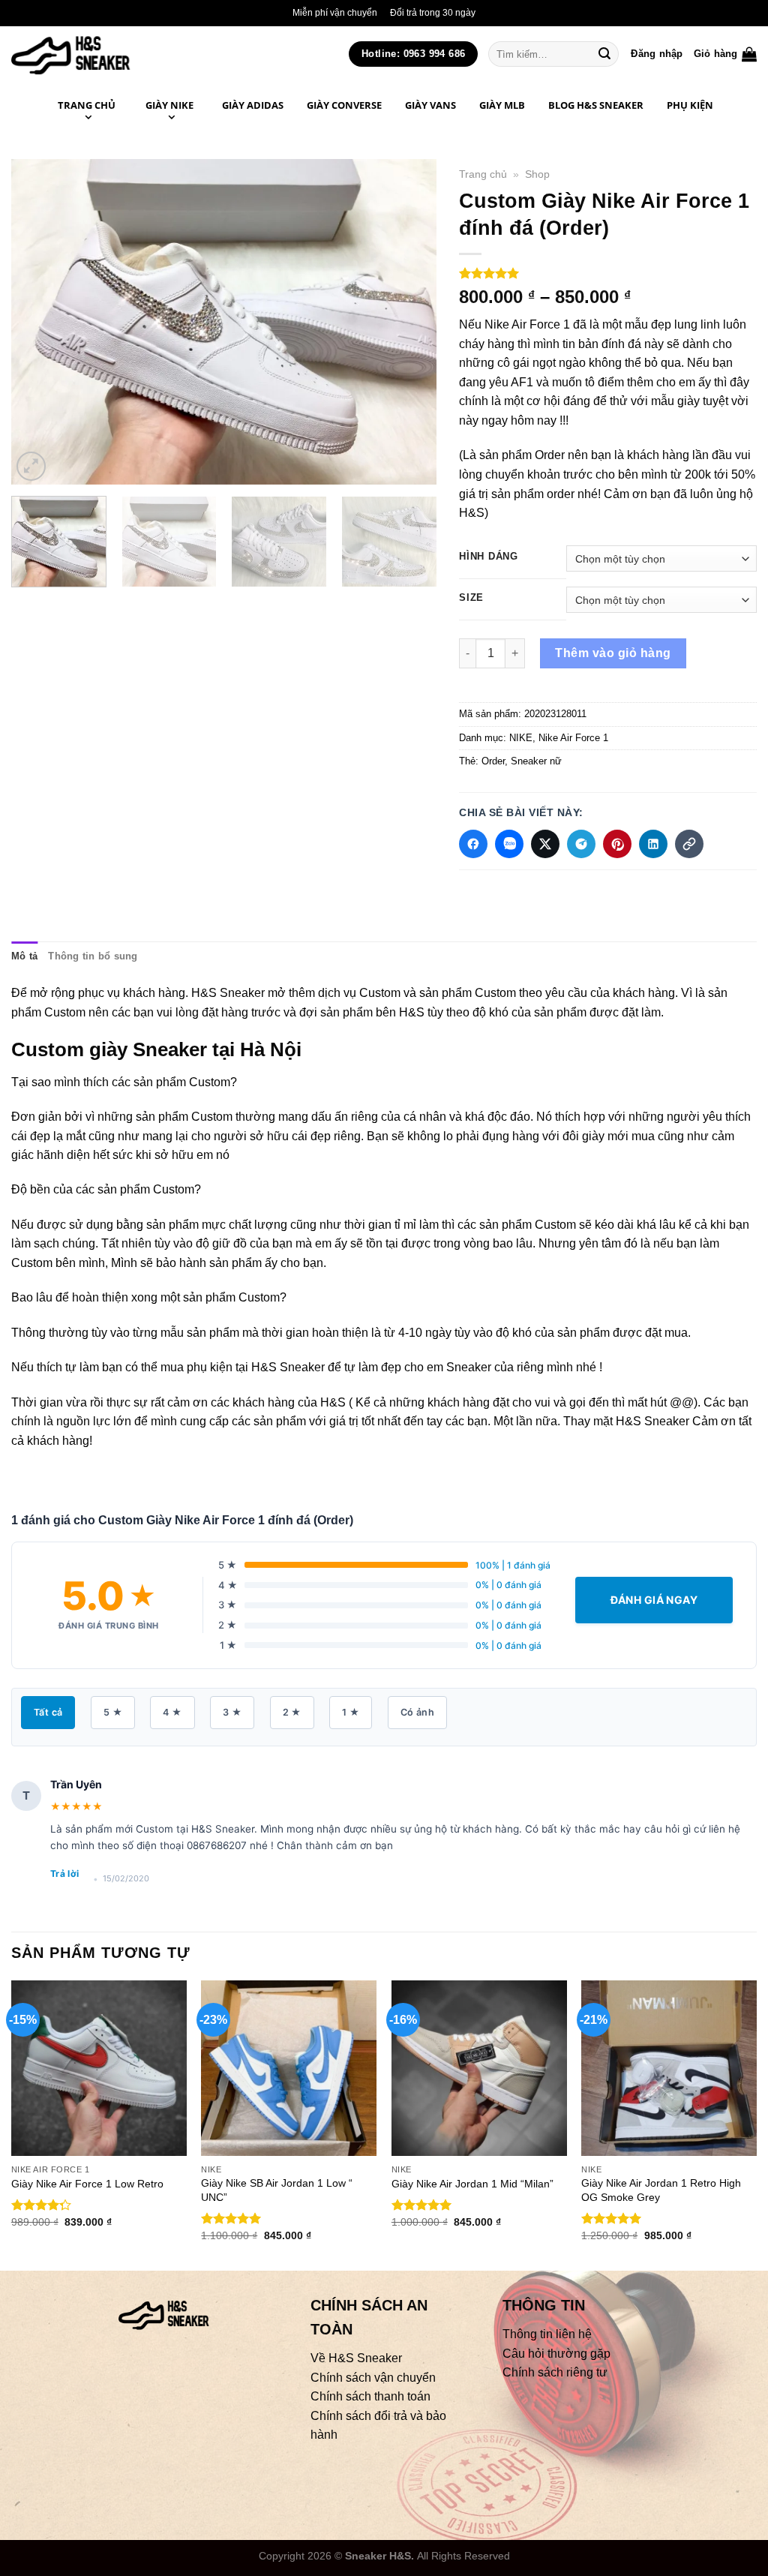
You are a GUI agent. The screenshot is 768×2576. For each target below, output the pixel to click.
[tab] (24, 956)
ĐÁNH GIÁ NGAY (654, 1600)
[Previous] (39, 321)
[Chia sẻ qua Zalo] (509, 844)
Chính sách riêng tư (555, 2372)
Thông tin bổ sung (93, 956)
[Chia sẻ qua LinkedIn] (653, 844)
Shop (537, 174)
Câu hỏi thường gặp (556, 2354)
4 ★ (172, 1712)
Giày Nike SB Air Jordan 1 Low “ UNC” (277, 2190)
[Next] (409, 321)
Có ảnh (417, 1712)
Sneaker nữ (536, 761)
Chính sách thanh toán (370, 2396)
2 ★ (292, 1712)
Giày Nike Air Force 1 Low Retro (87, 2184)
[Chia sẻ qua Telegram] (581, 844)
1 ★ (351, 1712)
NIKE (521, 738)
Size (471, 598)
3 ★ (232, 1712)
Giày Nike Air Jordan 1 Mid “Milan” (472, 2184)
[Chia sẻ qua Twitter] (545, 844)
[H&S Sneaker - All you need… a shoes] (104, 54)
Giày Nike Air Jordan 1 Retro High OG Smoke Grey (661, 2190)
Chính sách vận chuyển (373, 2378)
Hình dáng (488, 557)
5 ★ (113, 1712)
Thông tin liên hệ (547, 2334)
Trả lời (65, 1873)
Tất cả (48, 1712)
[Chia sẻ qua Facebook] (473, 844)
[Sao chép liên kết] (689, 844)
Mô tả (24, 956)
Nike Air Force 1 (573, 738)
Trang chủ (483, 174)
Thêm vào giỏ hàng (613, 653)
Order (493, 761)
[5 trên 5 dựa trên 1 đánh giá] (608, 273)
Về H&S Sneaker (356, 2358)
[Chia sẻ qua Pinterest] (617, 844)
